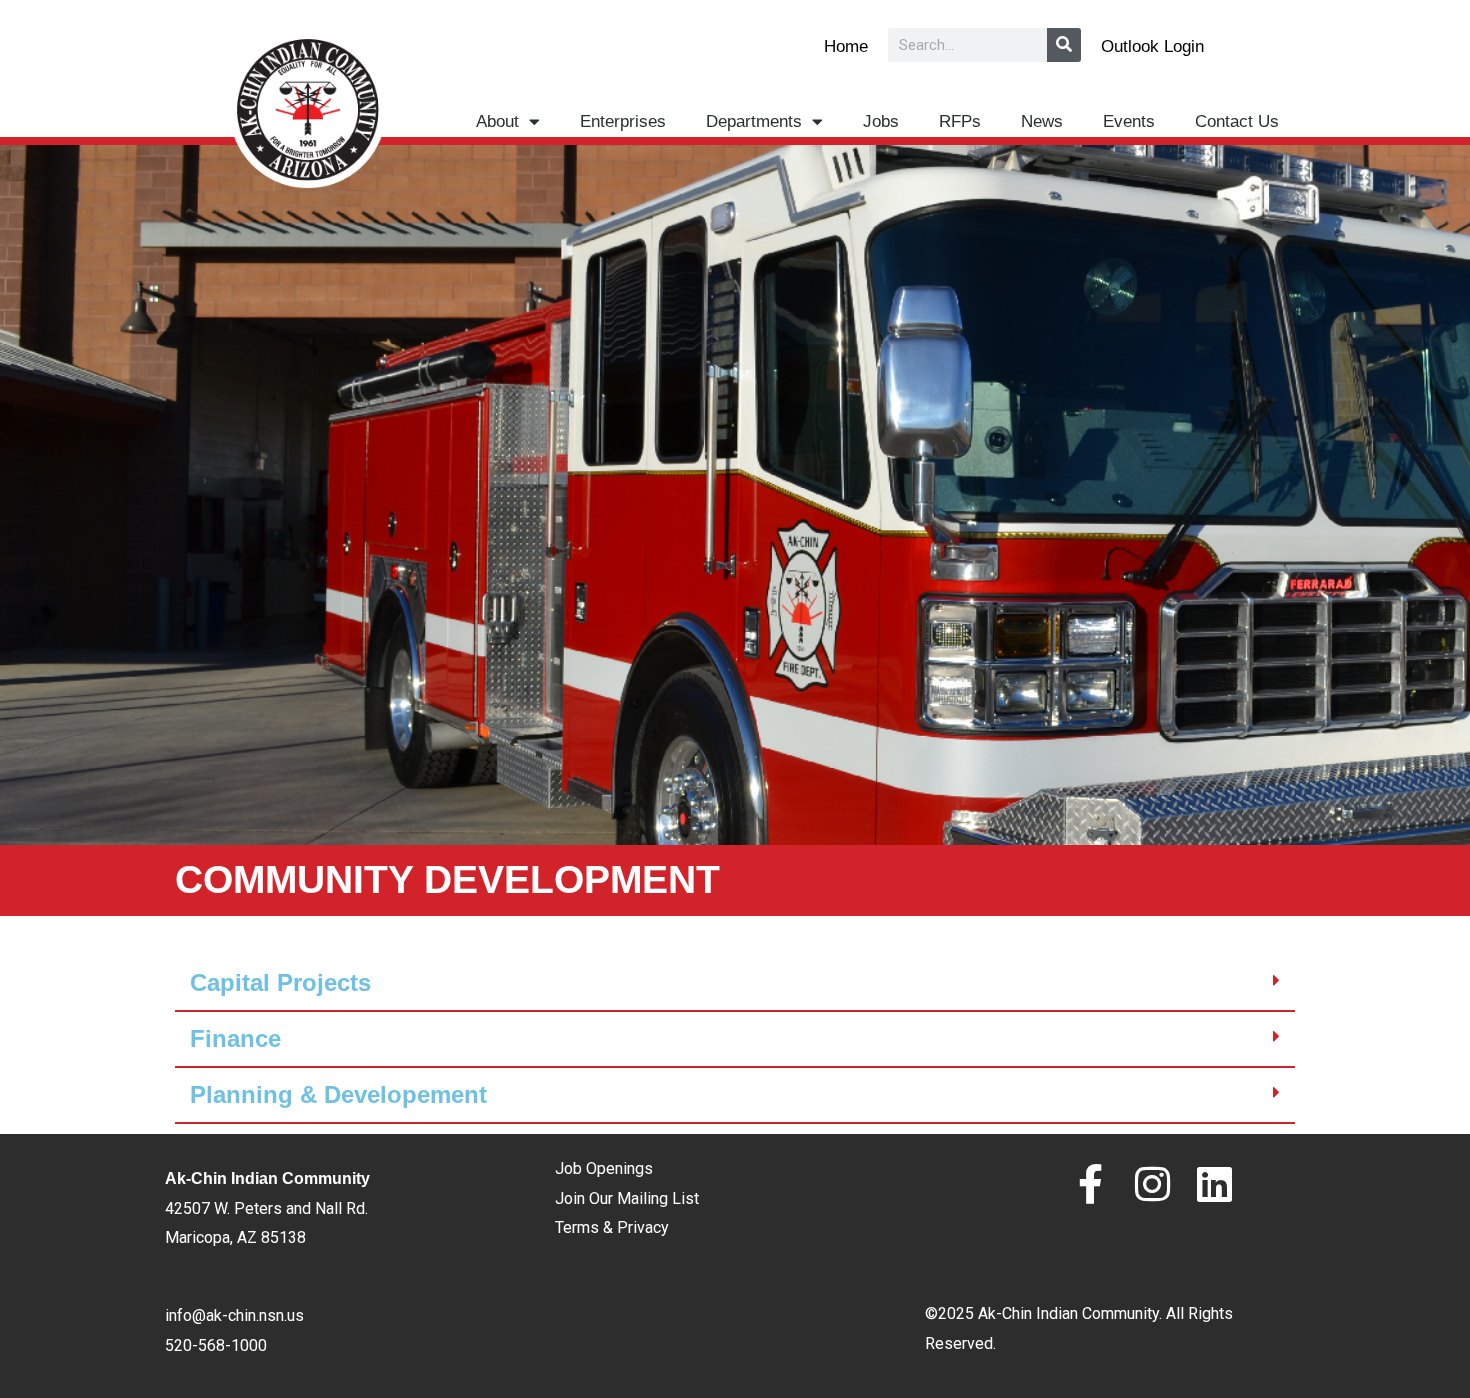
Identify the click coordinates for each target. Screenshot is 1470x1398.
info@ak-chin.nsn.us (234, 1315)
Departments (754, 121)
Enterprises (623, 121)
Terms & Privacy (612, 1227)
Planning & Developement (338, 1094)
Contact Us (1237, 121)
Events (1129, 121)
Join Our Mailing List (627, 1198)
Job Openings (604, 1168)
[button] (735, 984)
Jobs (881, 121)
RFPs (960, 121)
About (497, 121)
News (1042, 121)
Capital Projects (280, 982)
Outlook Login (1152, 46)
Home (846, 46)
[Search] (1064, 45)
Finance (235, 1038)
